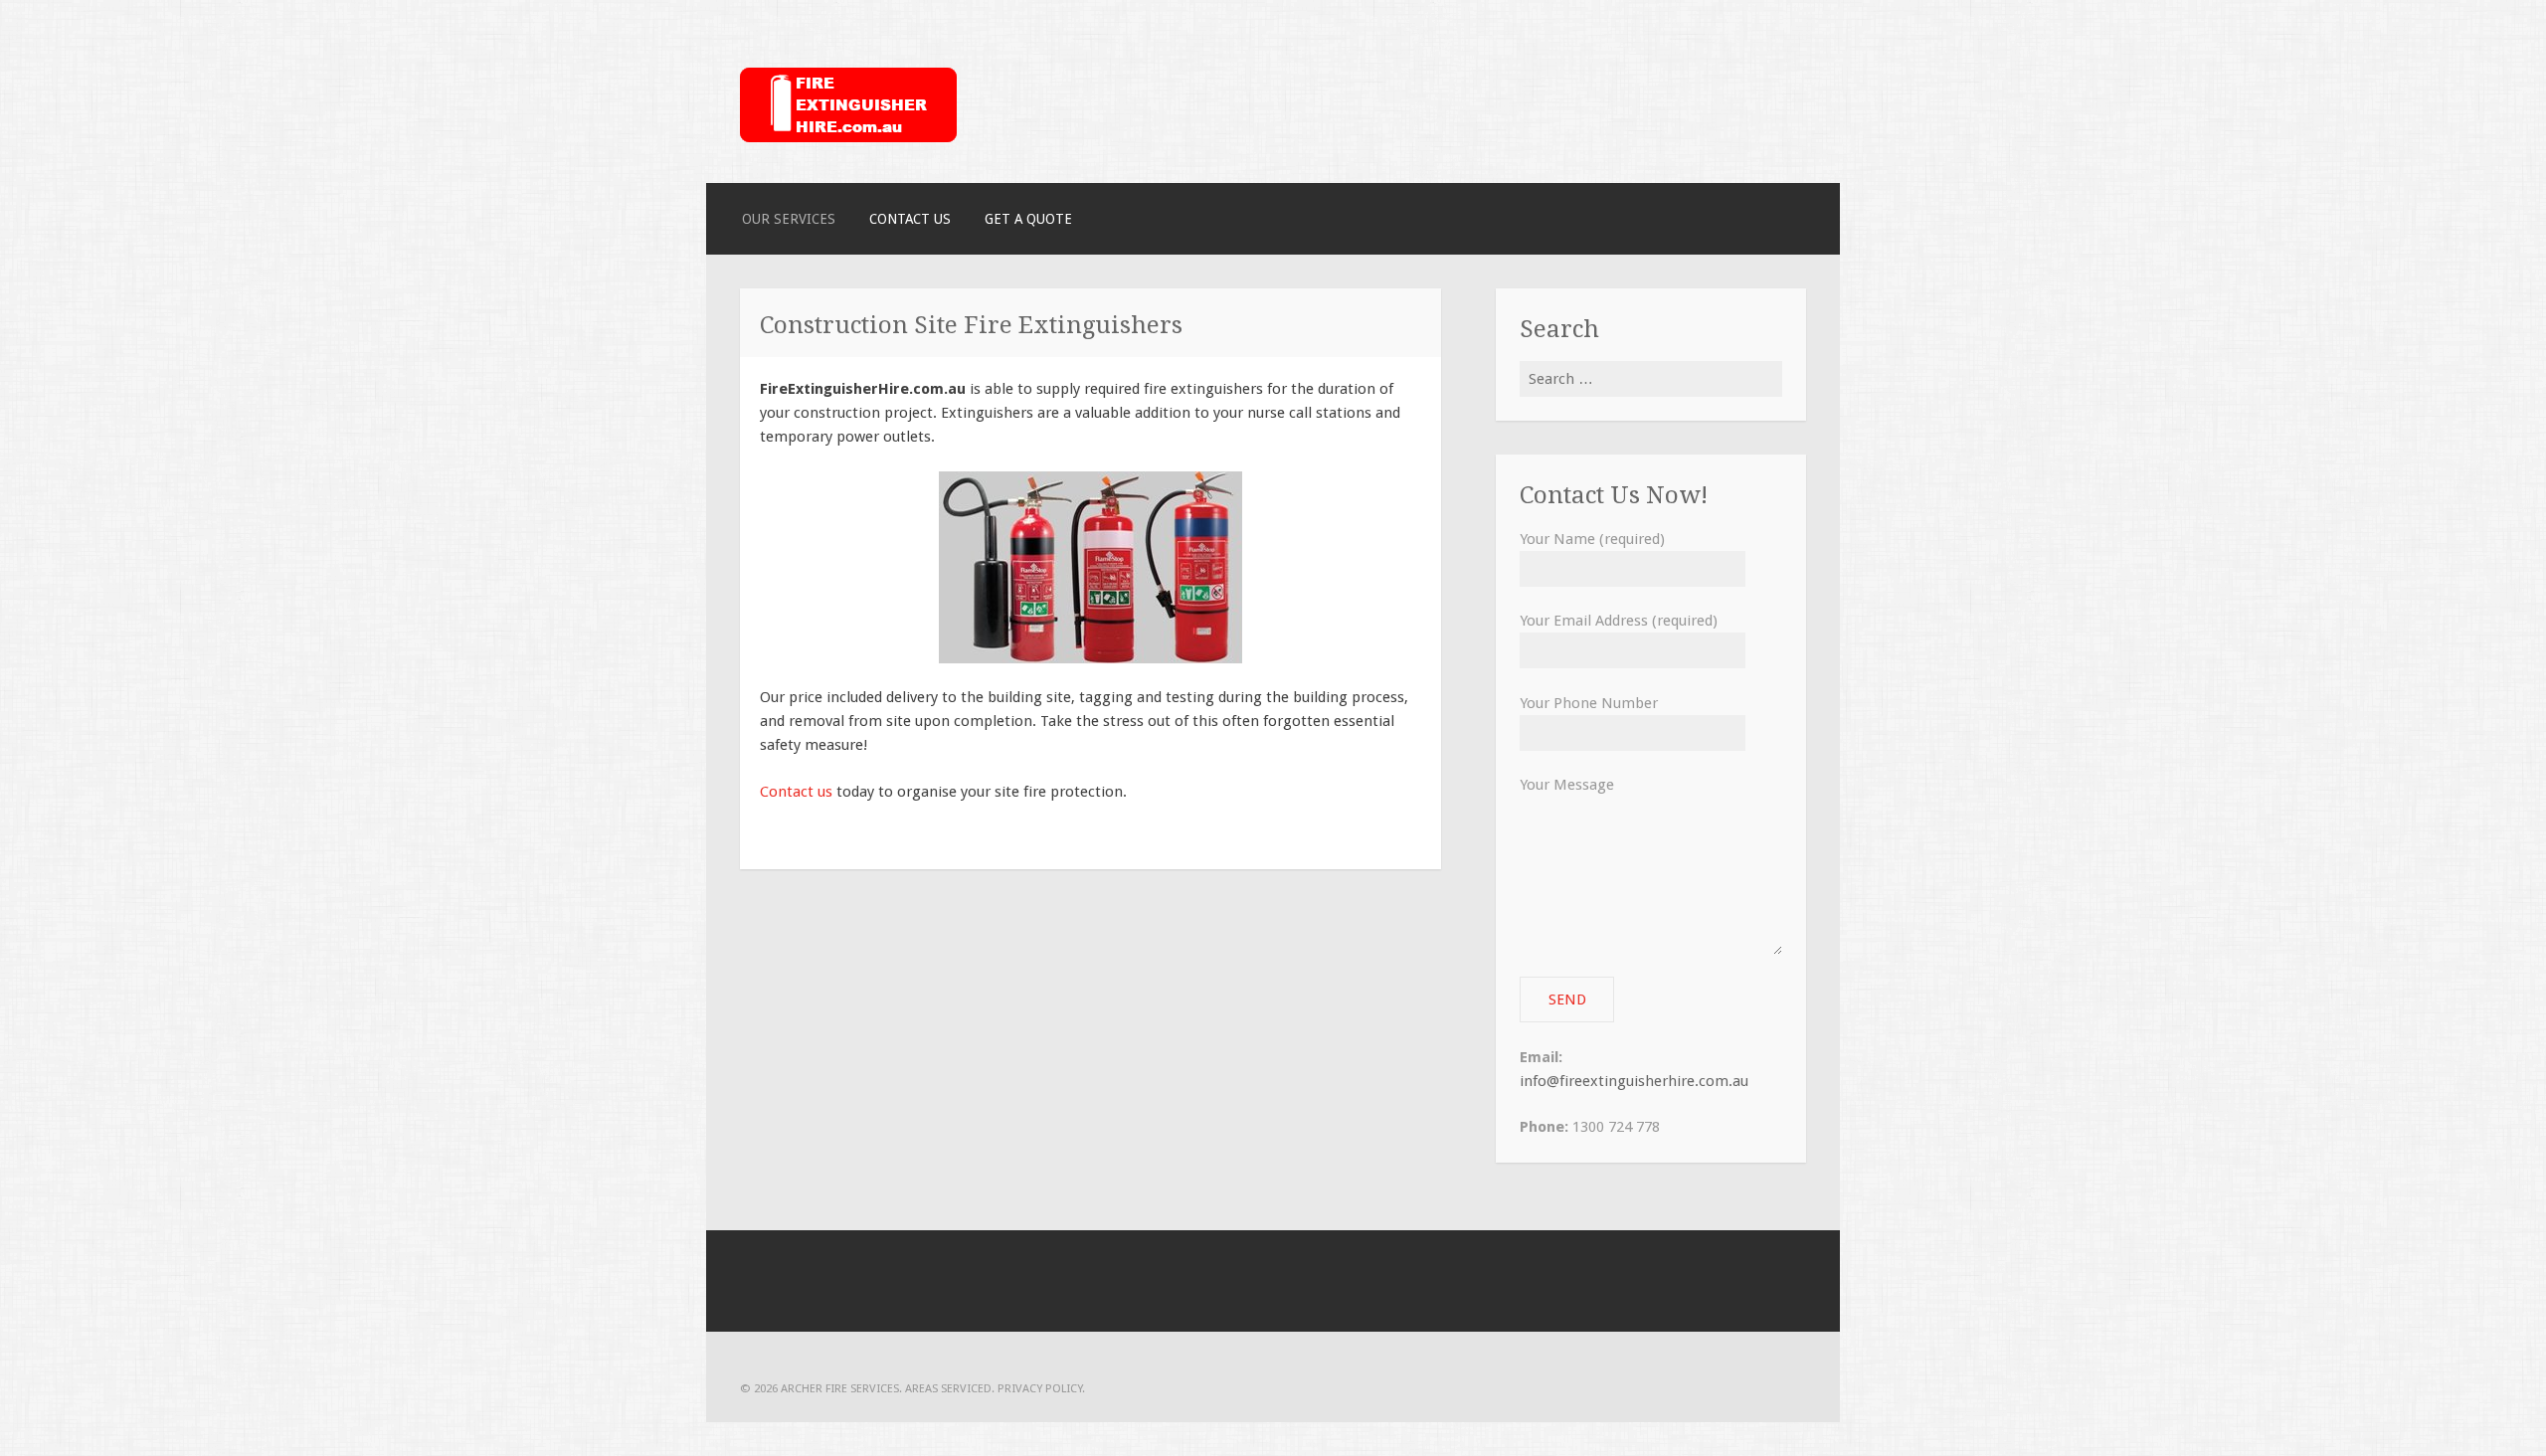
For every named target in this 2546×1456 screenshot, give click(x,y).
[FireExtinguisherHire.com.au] (848, 137)
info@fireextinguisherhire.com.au (1634, 1081)
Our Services (789, 219)
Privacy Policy (1040, 1388)
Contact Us (910, 219)
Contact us (796, 792)
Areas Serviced (948, 1388)
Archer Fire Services (840, 1388)
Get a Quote (1028, 219)
